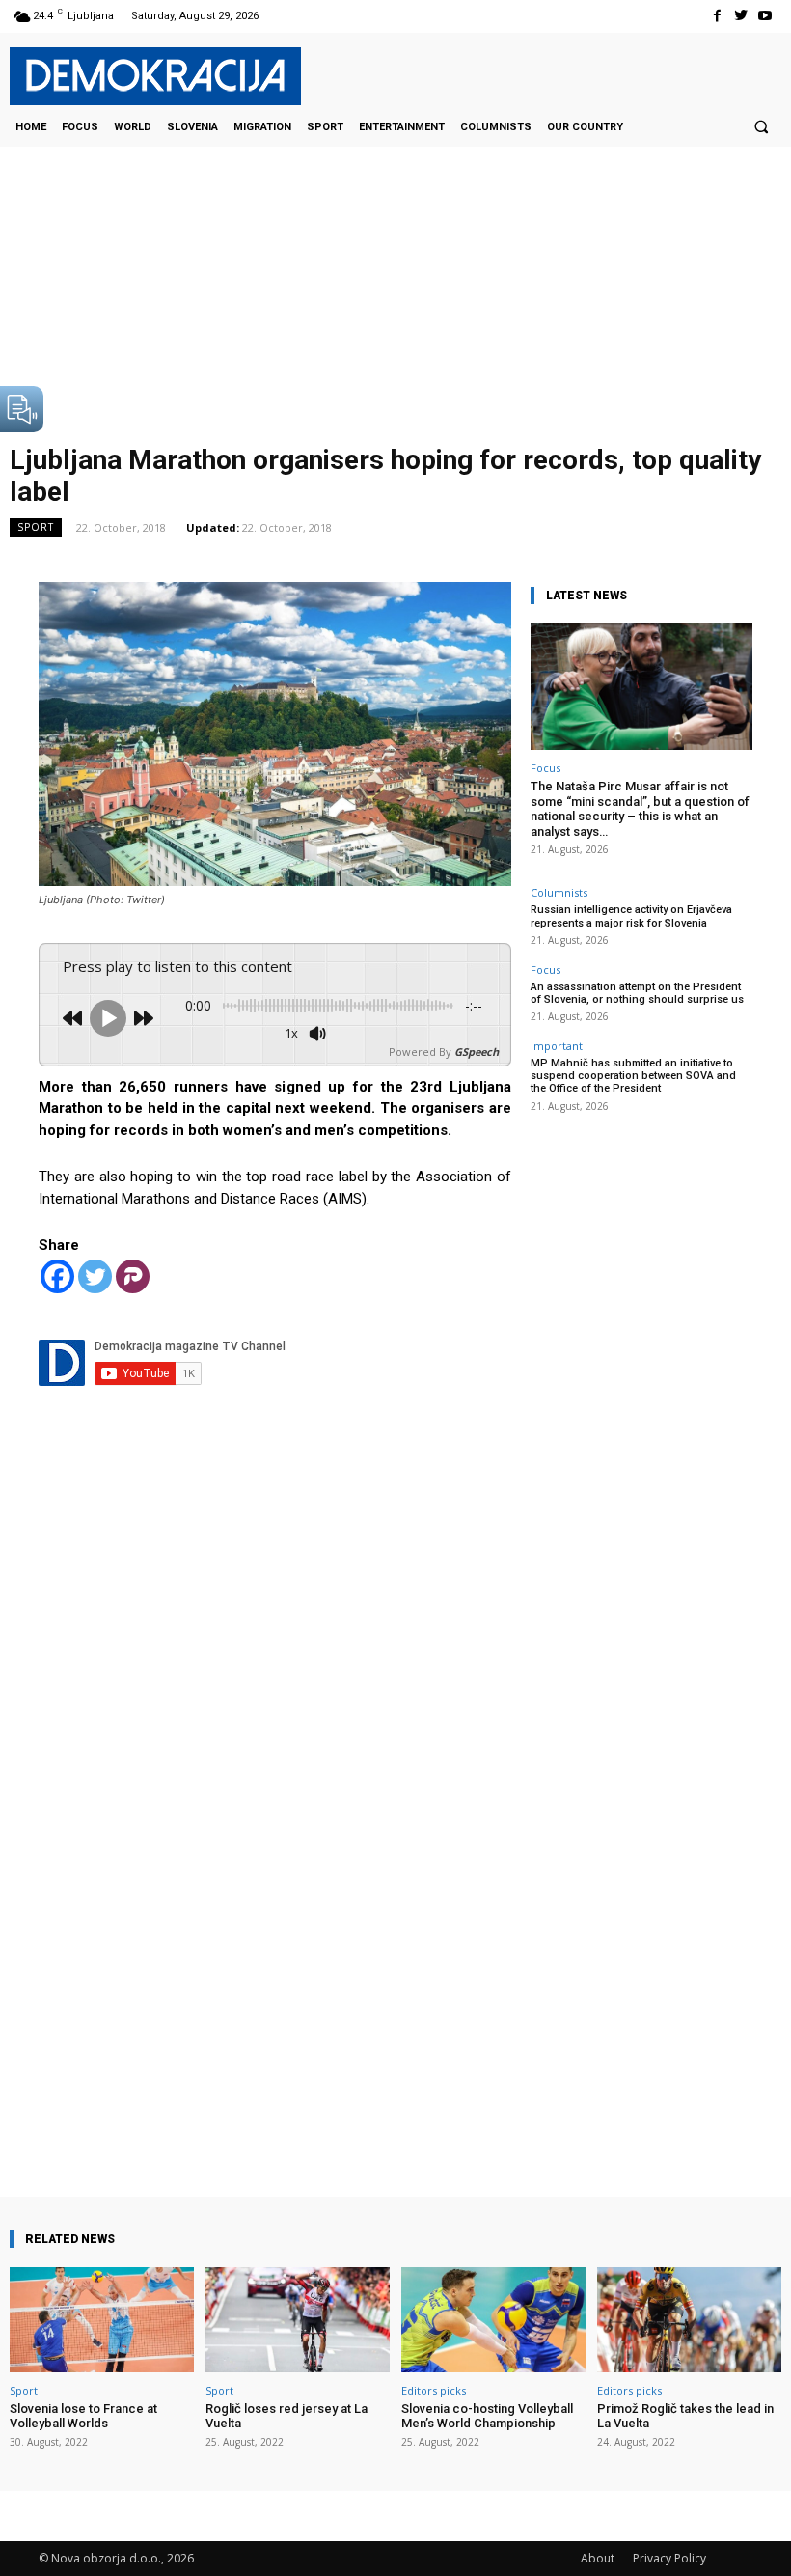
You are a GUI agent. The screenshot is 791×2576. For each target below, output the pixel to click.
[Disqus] (275, 1812)
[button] (761, 126)
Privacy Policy (669, 2558)
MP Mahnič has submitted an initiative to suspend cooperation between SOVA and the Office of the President (633, 1076)
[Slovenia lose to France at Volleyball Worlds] (102, 2320)
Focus (546, 768)
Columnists (559, 892)
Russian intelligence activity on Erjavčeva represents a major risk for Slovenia (631, 916)
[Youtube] (765, 16)
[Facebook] (716, 16)
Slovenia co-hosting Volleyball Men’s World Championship (487, 2416)
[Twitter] (741, 16)
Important (557, 1046)
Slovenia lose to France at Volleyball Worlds (83, 2416)
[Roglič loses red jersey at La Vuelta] (298, 2320)
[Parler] (133, 1276)
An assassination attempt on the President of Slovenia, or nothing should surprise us (637, 993)
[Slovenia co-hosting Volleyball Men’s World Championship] (493, 2320)
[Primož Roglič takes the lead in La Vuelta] (689, 2320)
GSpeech (477, 1052)
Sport (36, 527)
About (598, 2558)
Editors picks (434, 2390)
